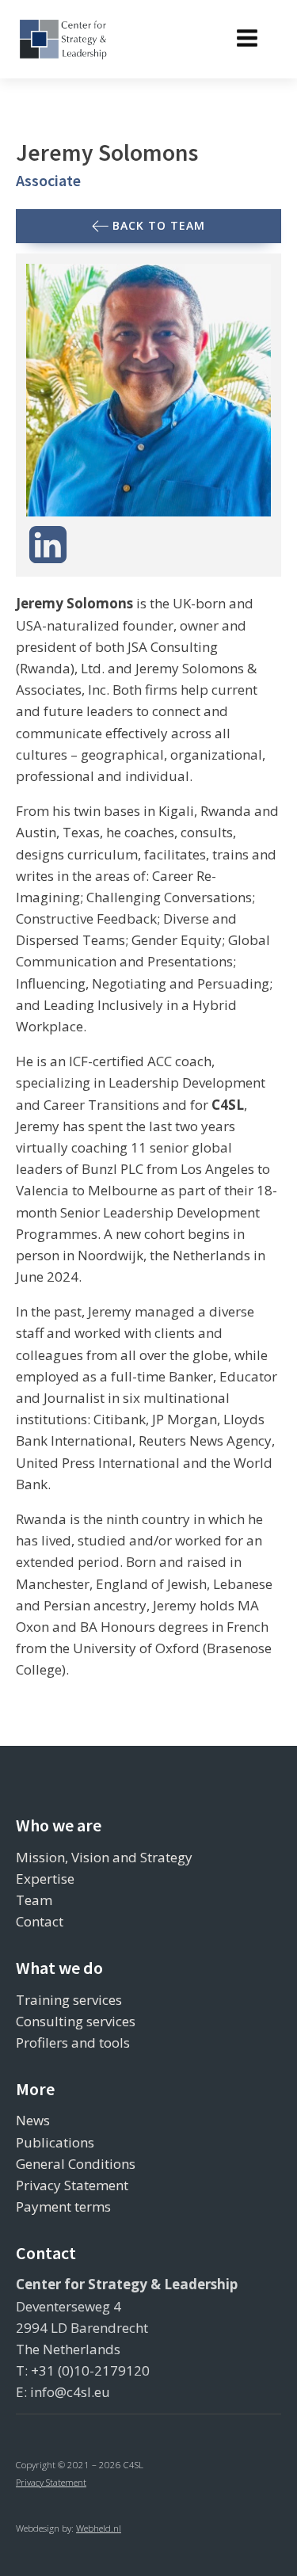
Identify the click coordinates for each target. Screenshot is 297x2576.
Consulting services (76, 2021)
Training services (69, 2000)
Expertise (45, 1879)
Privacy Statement (72, 2185)
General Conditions (76, 2164)
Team (34, 1900)
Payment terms (63, 2206)
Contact (40, 1921)
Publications (55, 2142)
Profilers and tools (73, 2043)
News (33, 2120)
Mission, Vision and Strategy (104, 1857)
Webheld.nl (99, 2528)
